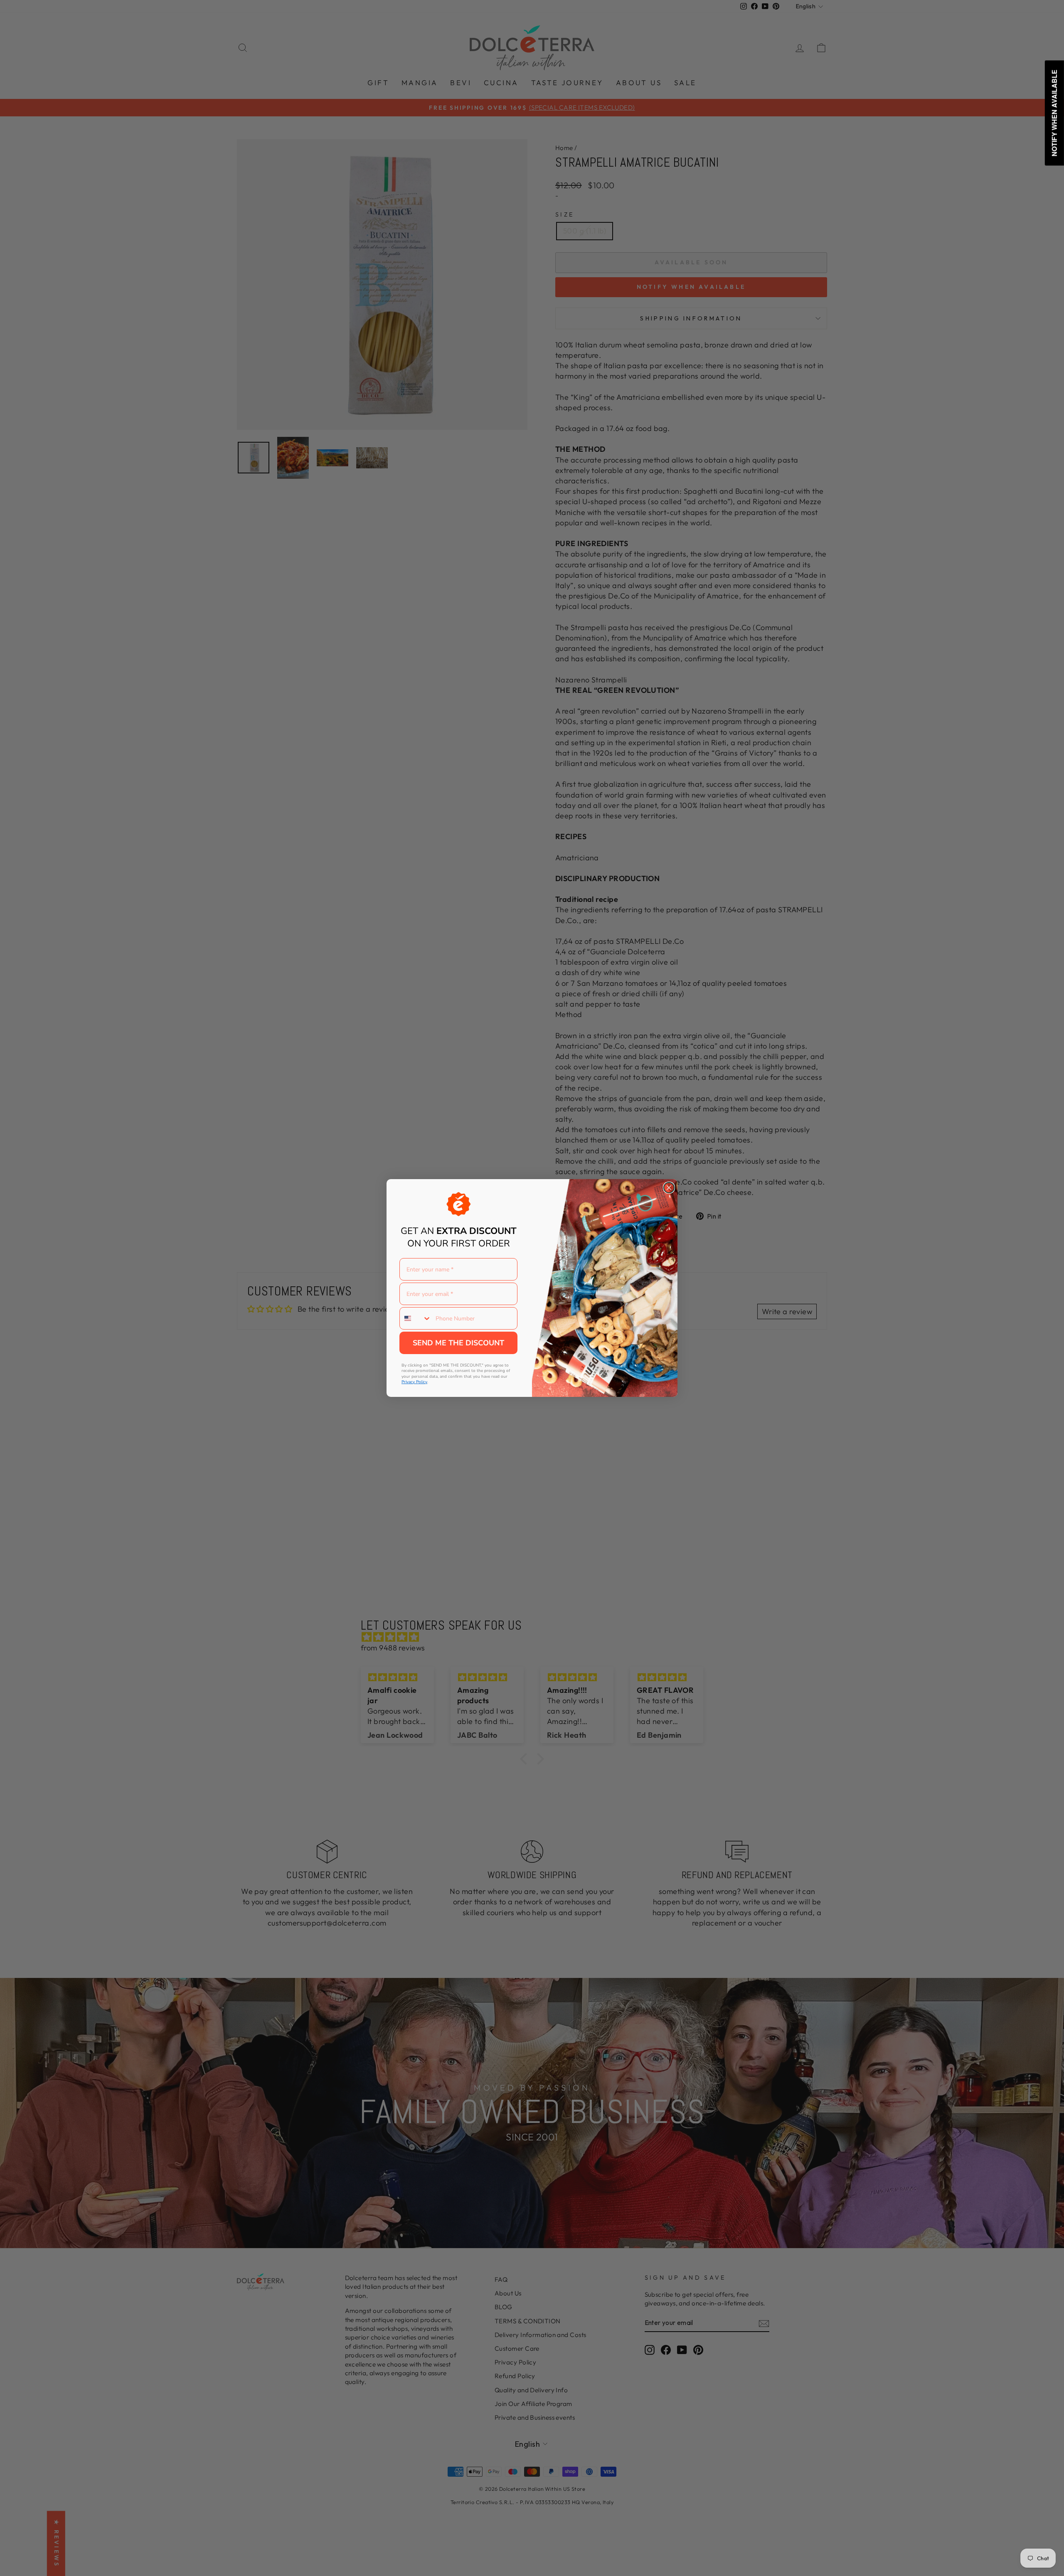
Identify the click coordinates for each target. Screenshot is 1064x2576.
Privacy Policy (414, 1382)
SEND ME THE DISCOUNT (458, 1343)
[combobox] (416, 1318)
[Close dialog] (669, 1188)
